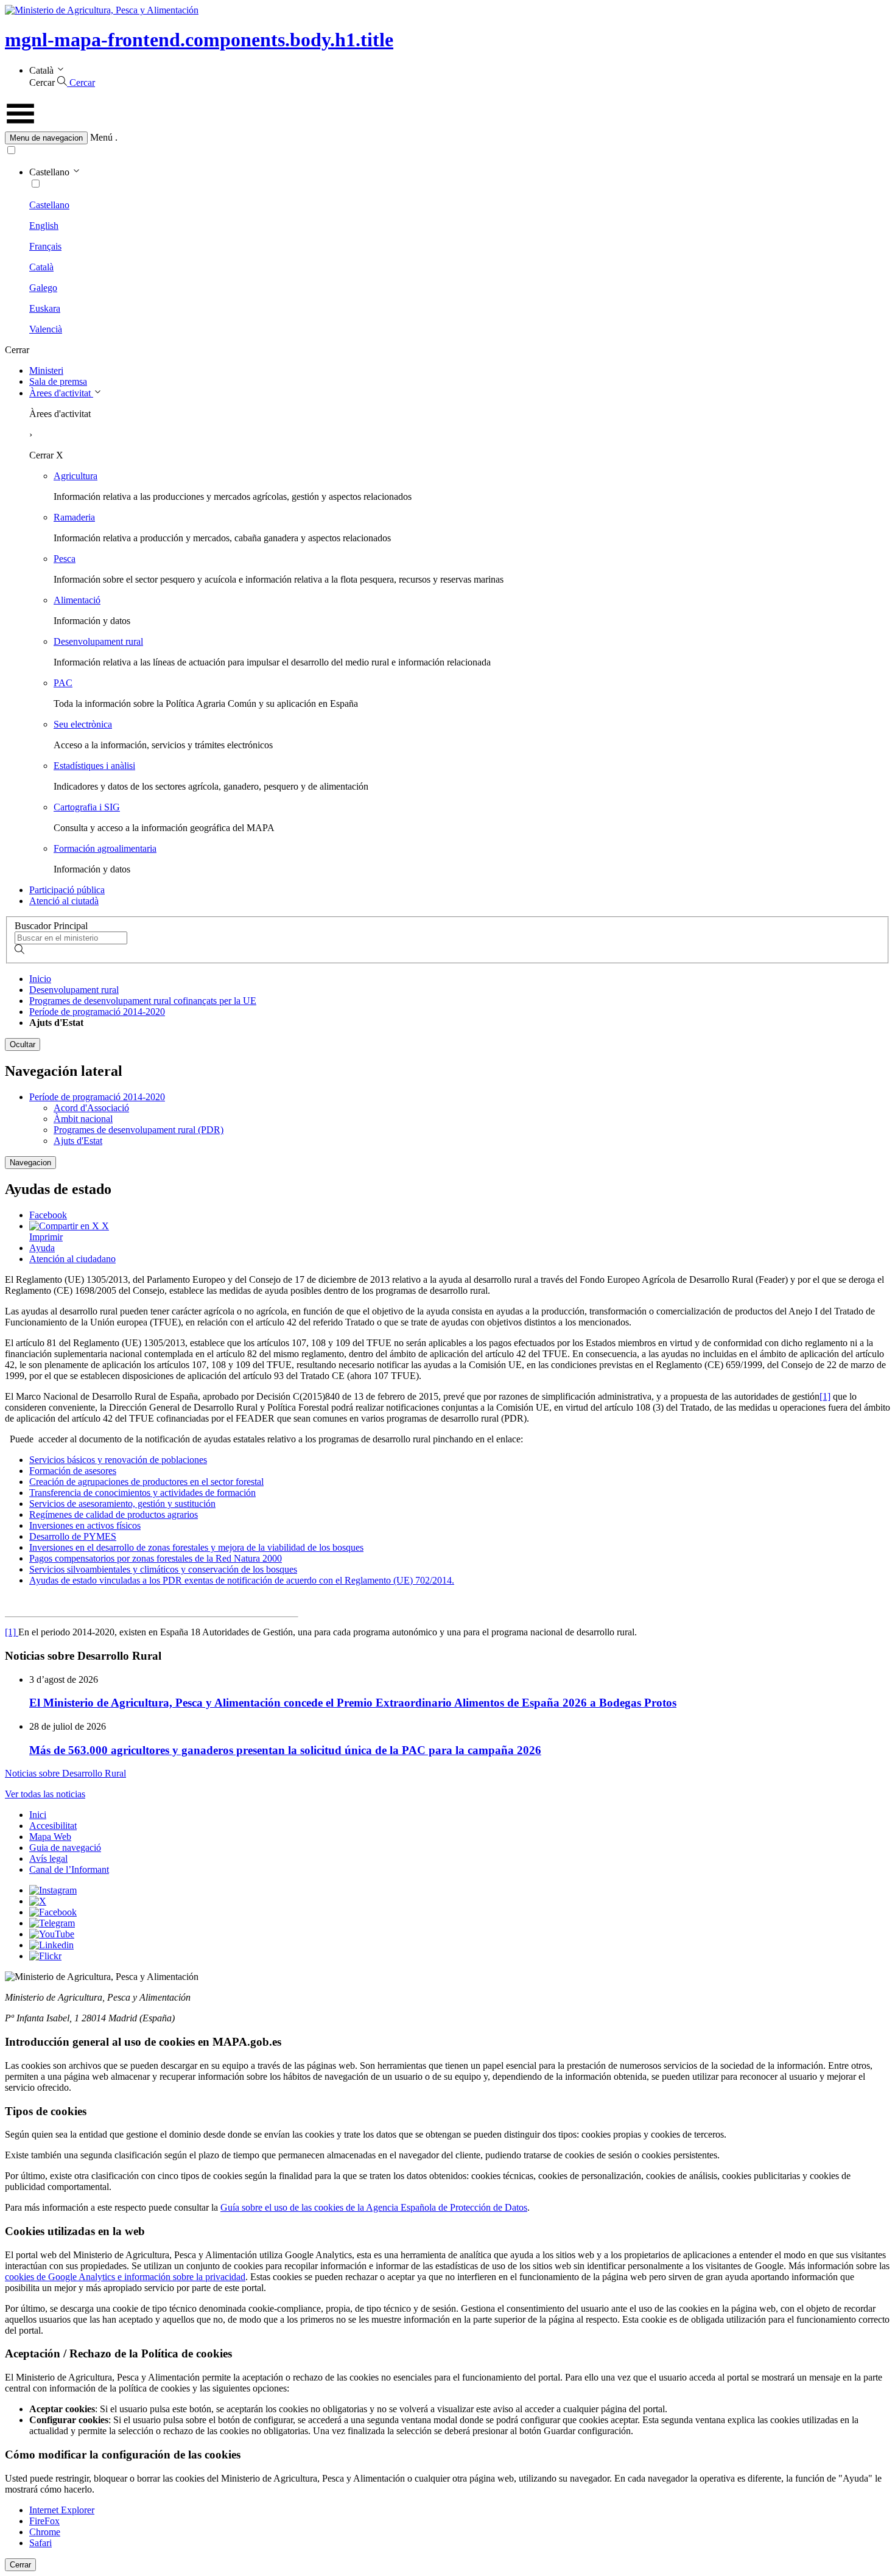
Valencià (46, 329)
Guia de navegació (65, 1848)
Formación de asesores (73, 1471)
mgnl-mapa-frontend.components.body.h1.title (199, 40)
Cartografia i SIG (87, 807)
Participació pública (67, 890)
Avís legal (48, 1858)
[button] (447, 138)
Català (41, 267)
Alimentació (77, 600)
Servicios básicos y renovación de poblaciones (118, 1460)
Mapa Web (50, 1837)
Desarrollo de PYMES (73, 1536)
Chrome (45, 2532)
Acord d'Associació (91, 1108)
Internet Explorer (62, 2510)
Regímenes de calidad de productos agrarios (114, 1514)
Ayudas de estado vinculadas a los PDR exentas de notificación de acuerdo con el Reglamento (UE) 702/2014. (242, 1580)
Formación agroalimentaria (105, 848)
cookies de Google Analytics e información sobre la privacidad (125, 2277)
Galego (43, 288)
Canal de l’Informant (69, 1869)
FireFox (44, 2521)
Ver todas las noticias (45, 1794)
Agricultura (75, 476)
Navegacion (30, 1163)
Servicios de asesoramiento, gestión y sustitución (122, 1504)
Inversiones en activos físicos (85, 1525)
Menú (101, 137)
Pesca (65, 559)
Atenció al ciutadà (64, 901)
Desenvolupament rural (98, 641)
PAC (63, 683)
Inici (38, 1815)
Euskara (45, 308)
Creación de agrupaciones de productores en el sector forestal (146, 1482)
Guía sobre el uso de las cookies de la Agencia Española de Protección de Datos (374, 2207)
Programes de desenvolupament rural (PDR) (139, 1130)
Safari (40, 2543)
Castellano (49, 205)
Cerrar (20, 2565)
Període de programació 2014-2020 (97, 1012)
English (44, 226)
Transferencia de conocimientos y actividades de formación (142, 1493)
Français (45, 246)
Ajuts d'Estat (78, 1141)
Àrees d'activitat (61, 393)
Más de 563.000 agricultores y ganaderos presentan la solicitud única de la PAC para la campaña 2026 (285, 1750)
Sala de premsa (58, 381)
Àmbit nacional (83, 1119)
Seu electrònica (83, 724)
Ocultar (23, 1044)
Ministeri (46, 370)
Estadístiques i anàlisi (94, 766)
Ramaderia (74, 517)
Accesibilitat (53, 1826)
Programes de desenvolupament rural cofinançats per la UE (143, 1001)
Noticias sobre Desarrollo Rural (65, 1773)
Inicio (40, 979)
